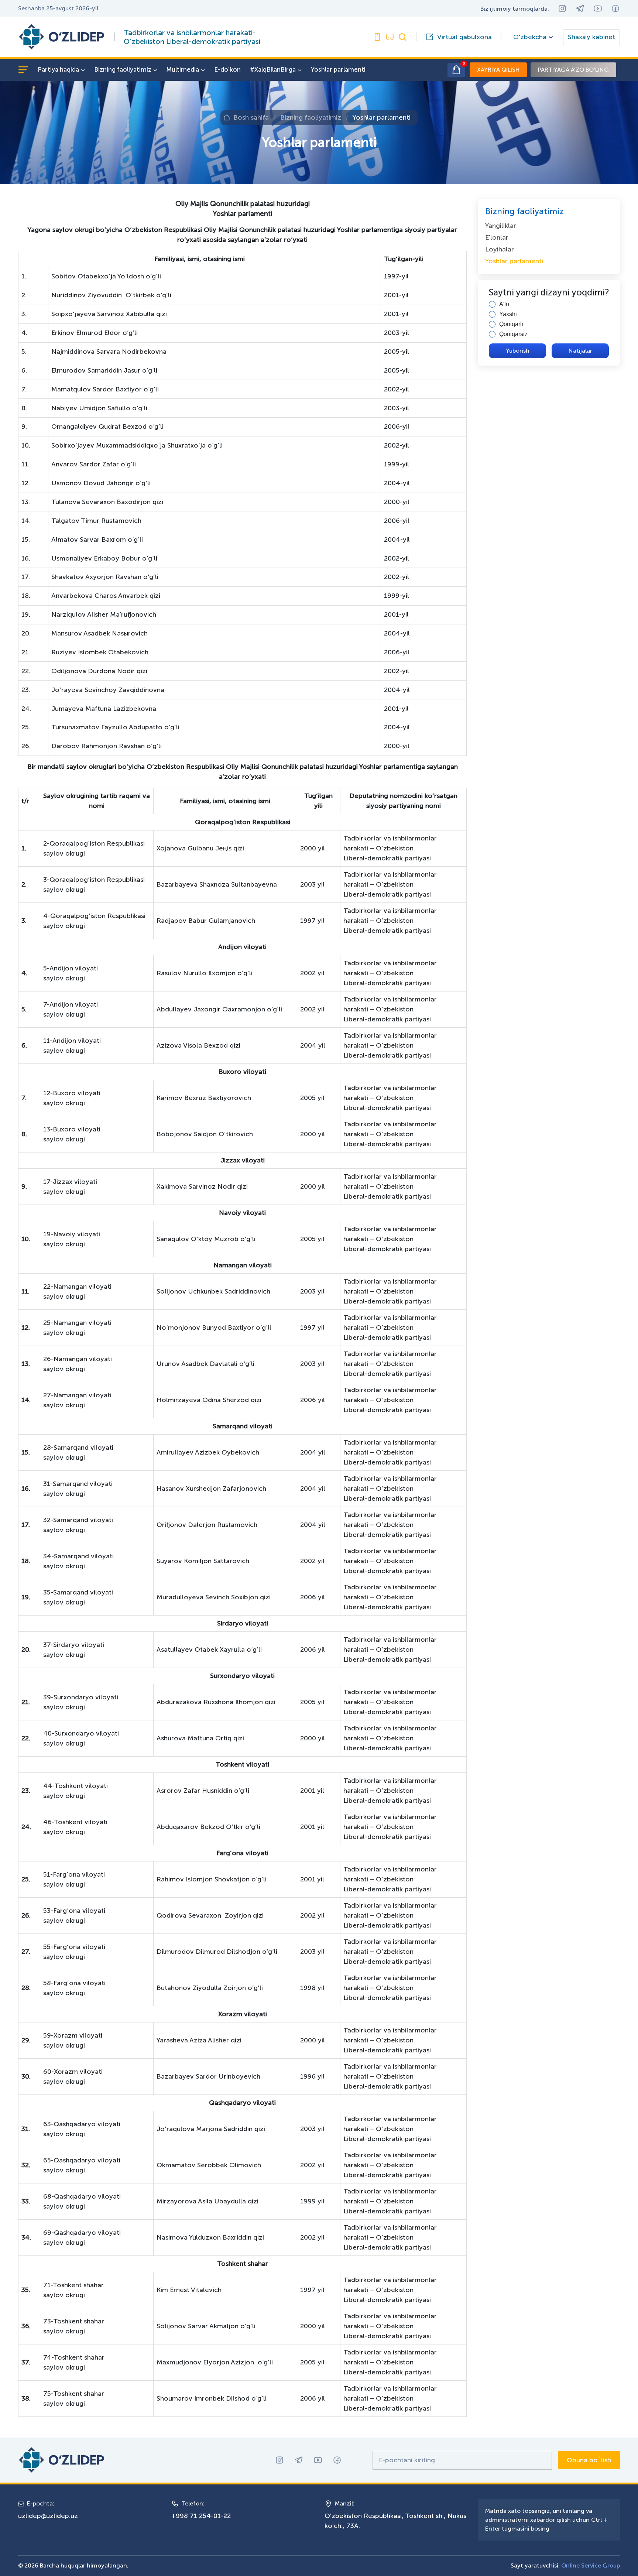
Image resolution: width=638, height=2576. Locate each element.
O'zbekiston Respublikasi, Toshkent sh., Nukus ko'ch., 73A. (395, 2521)
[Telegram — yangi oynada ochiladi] (580, 8)
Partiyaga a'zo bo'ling (573, 70)
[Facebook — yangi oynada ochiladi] (615, 8)
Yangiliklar (501, 226)
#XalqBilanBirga (273, 69)
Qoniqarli (511, 324)
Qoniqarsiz (513, 334)
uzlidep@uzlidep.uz (48, 2516)
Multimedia (183, 69)
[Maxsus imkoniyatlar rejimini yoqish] (377, 37)
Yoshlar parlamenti (338, 69)
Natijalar (580, 351)
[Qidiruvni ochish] (402, 37)
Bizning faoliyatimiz (123, 69)
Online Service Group (591, 2565)
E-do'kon (227, 69)
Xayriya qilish (498, 70)
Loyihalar (500, 249)
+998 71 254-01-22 (201, 2516)
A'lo (504, 304)
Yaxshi (508, 314)
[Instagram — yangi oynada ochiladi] (562, 8)
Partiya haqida (58, 69)
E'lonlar (497, 237)
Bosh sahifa (251, 117)
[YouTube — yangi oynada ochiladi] (598, 8)
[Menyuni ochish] (23, 70)
